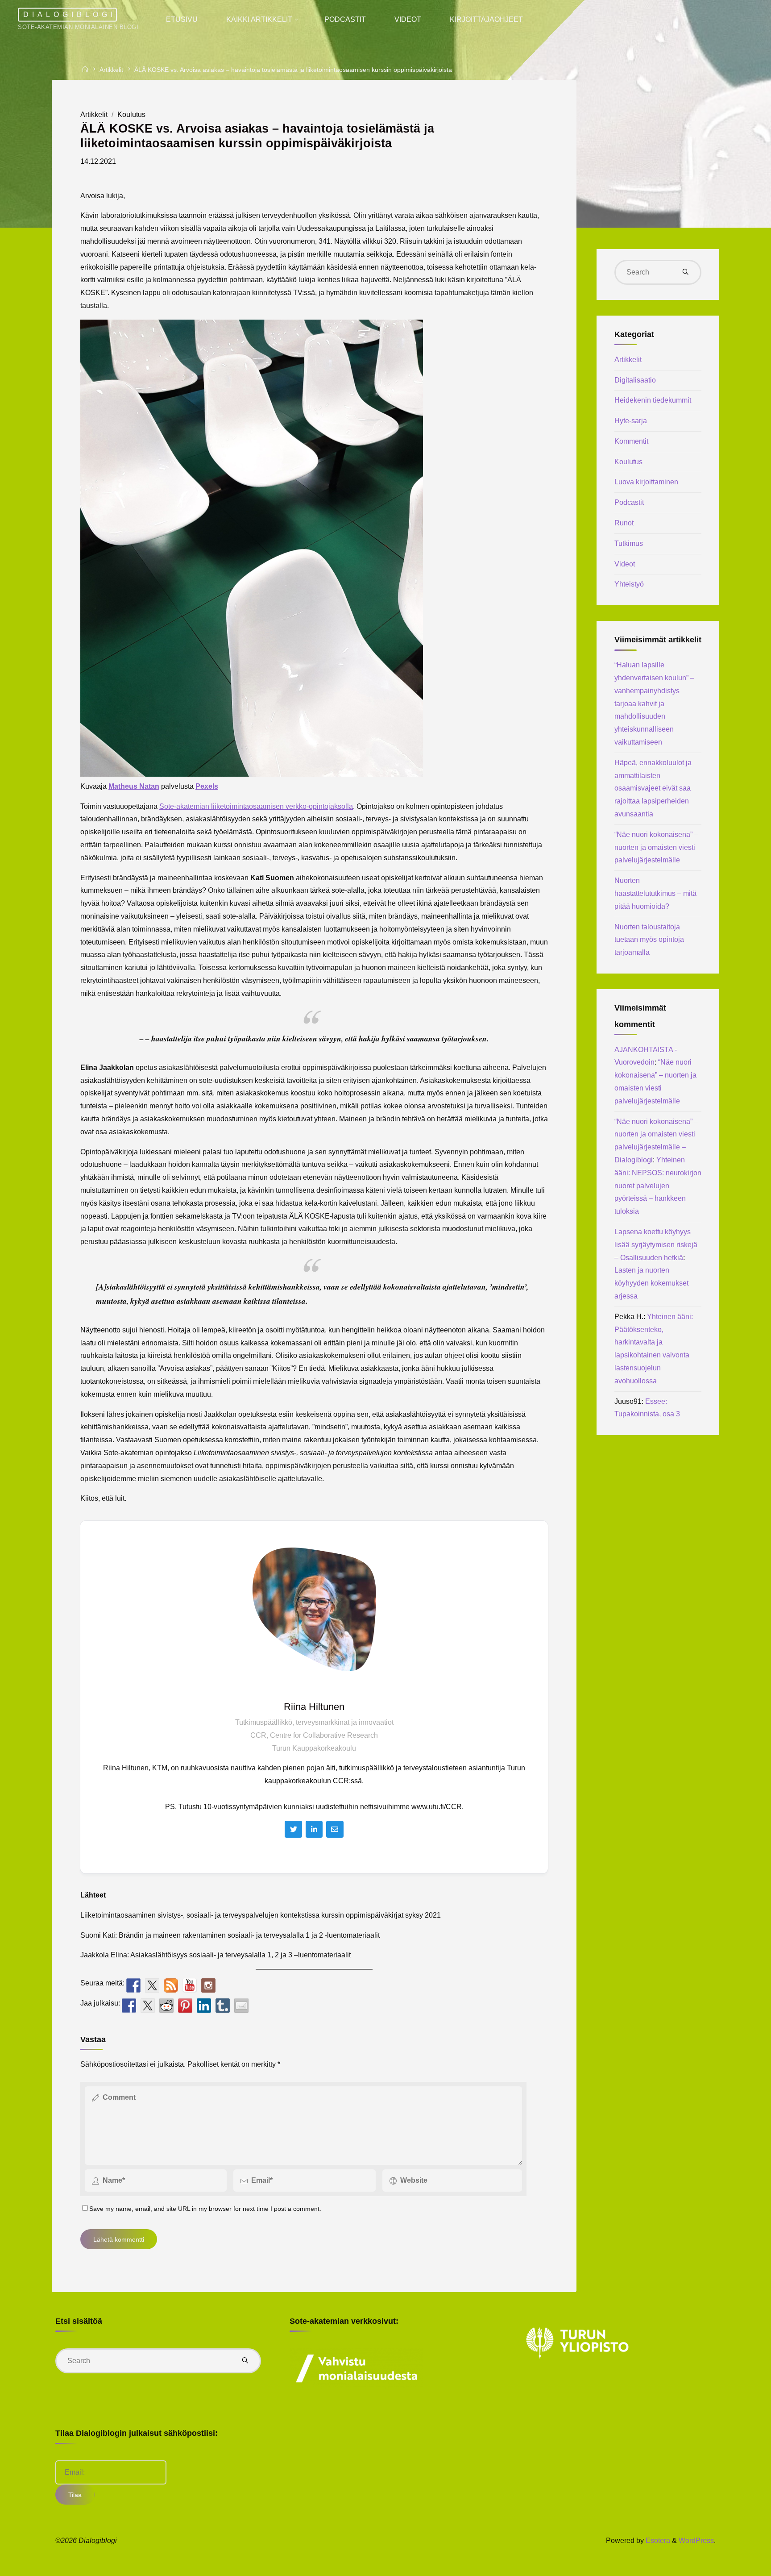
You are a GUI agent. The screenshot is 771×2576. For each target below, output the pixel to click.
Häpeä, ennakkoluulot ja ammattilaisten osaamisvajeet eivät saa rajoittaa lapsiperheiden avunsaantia (653, 788)
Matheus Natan (134, 786)
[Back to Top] (736, 2564)
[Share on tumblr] (223, 2006)
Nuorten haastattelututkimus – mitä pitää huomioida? (655, 893)
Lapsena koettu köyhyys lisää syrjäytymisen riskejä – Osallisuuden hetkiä (656, 1245)
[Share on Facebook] (129, 2006)
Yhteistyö (629, 584)
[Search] (685, 272)
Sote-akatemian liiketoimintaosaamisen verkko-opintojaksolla (256, 806)
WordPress (696, 2541)
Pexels (207, 786)
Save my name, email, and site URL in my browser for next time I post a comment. (205, 2209)
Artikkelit (111, 70)
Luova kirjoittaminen (646, 482)
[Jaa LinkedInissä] (204, 2006)
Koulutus (131, 114)
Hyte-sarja (631, 421)
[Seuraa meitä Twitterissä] (152, 1985)
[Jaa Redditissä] (166, 2006)
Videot (625, 564)
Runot (624, 523)
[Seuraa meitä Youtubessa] (190, 1985)
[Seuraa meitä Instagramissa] (208, 1985)
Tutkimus (629, 543)
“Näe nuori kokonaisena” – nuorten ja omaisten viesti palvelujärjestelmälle (656, 847)
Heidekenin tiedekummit (653, 400)
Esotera (657, 2541)
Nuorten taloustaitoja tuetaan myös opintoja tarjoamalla (649, 940)
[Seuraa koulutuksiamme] (133, 1985)
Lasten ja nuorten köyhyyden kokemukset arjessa (651, 1283)
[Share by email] (241, 2006)
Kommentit (631, 441)
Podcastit (629, 502)
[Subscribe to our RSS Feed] (171, 1985)
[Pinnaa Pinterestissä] (185, 2006)
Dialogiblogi (70, 15)
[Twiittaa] (148, 2006)
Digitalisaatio (635, 380)
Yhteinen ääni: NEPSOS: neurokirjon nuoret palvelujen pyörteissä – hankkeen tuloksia (658, 1186)
